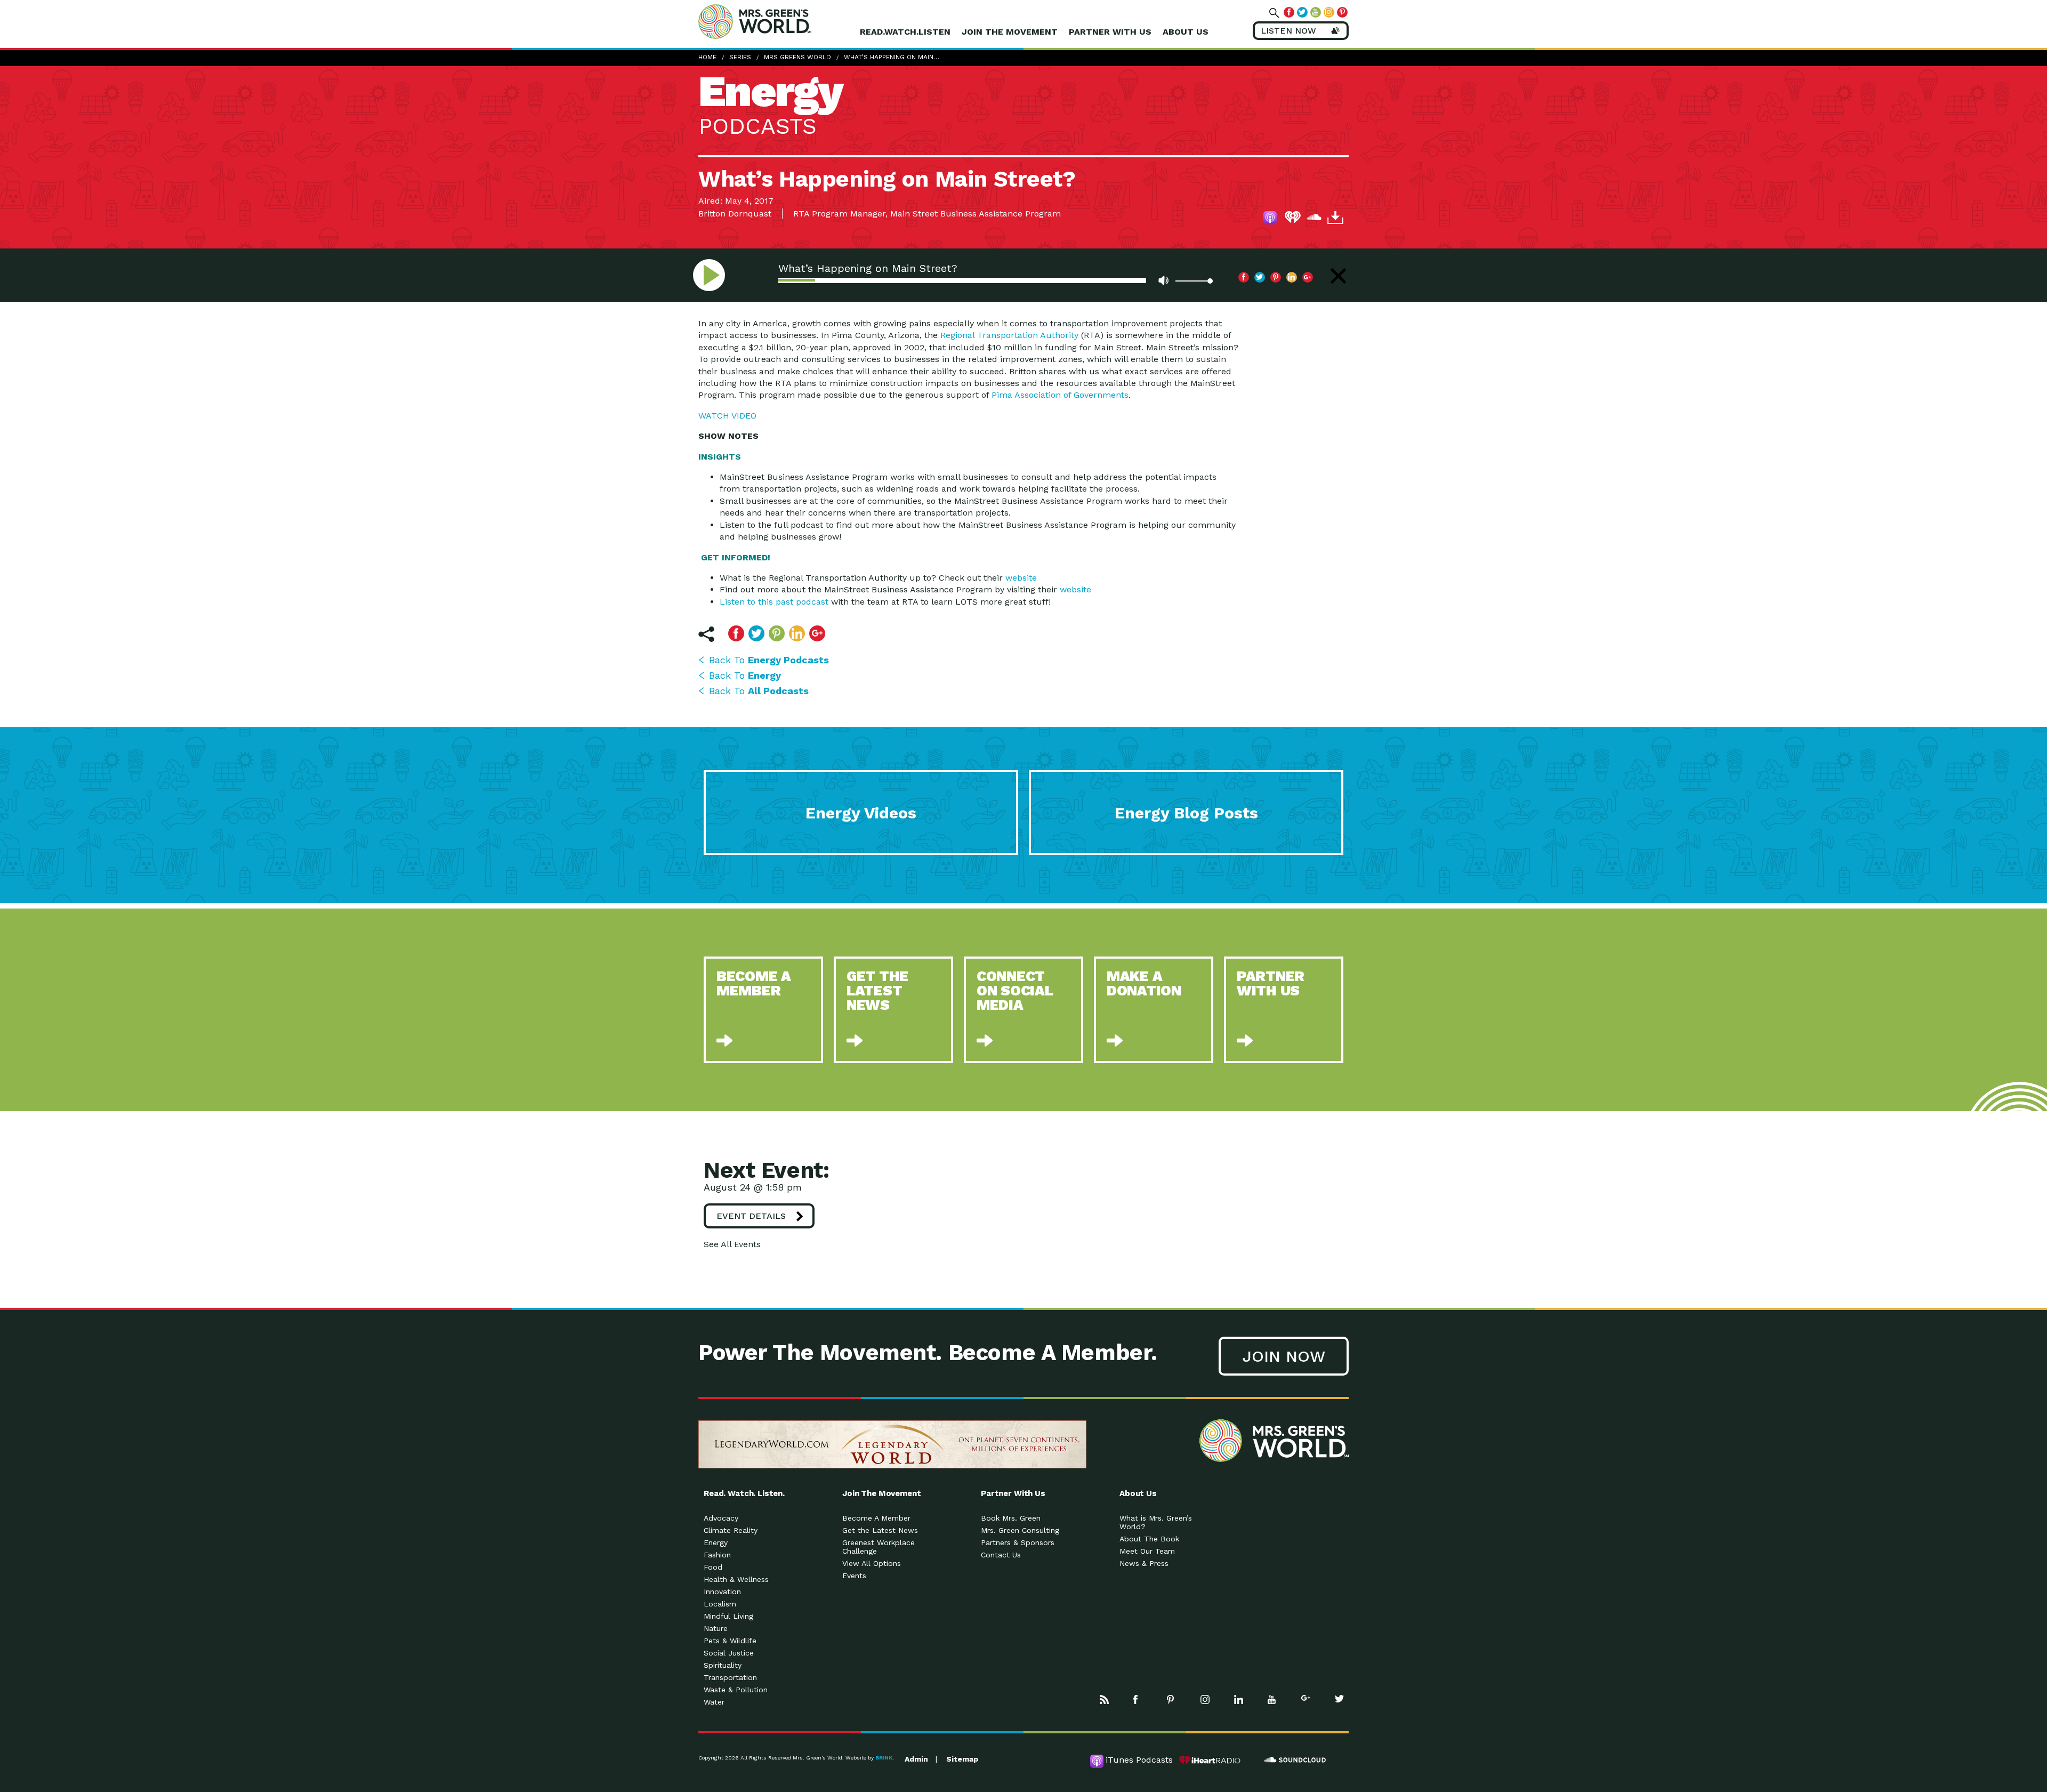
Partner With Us (1110, 32)
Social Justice (729, 1653)
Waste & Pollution (736, 1690)
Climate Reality (731, 1530)
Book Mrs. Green (1011, 1518)
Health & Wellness (736, 1579)
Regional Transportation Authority (1009, 335)
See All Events (732, 1244)
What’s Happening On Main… (892, 57)
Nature (716, 1628)
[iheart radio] (1293, 219)
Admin (916, 1759)
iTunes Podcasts (1139, 1760)
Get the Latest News (880, 1530)
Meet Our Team (1147, 1551)
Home (707, 57)
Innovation (722, 1592)
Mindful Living (728, 1616)
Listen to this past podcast (774, 602)
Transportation (730, 1677)
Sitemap (962, 1759)
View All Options (872, 1563)
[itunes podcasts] (1271, 219)
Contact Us (1001, 1555)
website (1021, 578)
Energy (716, 1542)
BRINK (884, 1758)
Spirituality (723, 1665)
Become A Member (876, 1518)
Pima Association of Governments (1060, 395)
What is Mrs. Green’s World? (1156, 1522)
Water (714, 1702)
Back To (769, 660)
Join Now (1284, 1356)
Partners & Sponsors (1018, 1542)
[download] (1335, 219)
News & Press (1144, 1563)
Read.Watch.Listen (905, 32)
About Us (1186, 32)
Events (854, 1576)
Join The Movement (1010, 32)
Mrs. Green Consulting (1020, 1530)
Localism (720, 1604)
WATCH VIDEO (727, 416)
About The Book (1149, 1539)
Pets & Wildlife (730, 1641)
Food (713, 1567)
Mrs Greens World (777, 21)
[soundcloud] (1314, 219)
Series (740, 57)
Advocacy (721, 1518)
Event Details (751, 1216)
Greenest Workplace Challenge (879, 1547)
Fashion (717, 1555)
